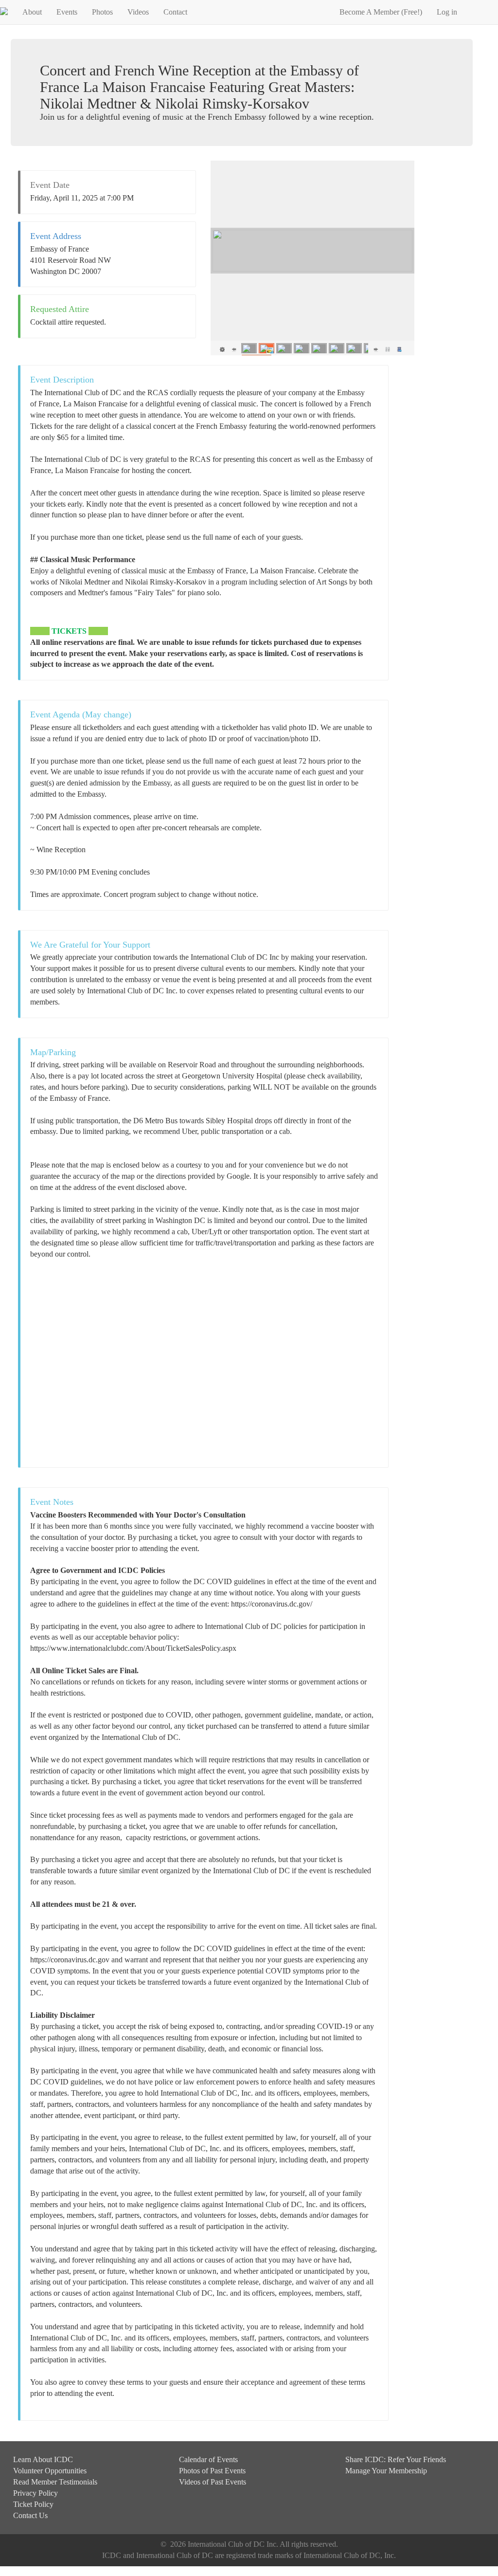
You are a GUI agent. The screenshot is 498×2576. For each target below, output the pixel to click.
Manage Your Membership (386, 2471)
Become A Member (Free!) (381, 12)
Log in (447, 12)
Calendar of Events (208, 2459)
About (32, 12)
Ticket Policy (33, 2504)
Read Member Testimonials (55, 2482)
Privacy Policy (36, 2493)
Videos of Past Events (213, 2482)
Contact (175, 12)
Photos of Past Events (212, 2471)
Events (67, 12)
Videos (138, 12)
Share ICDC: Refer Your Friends (396, 2459)
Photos (102, 12)
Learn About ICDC (43, 2459)
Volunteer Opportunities (50, 2471)
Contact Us (30, 2515)
